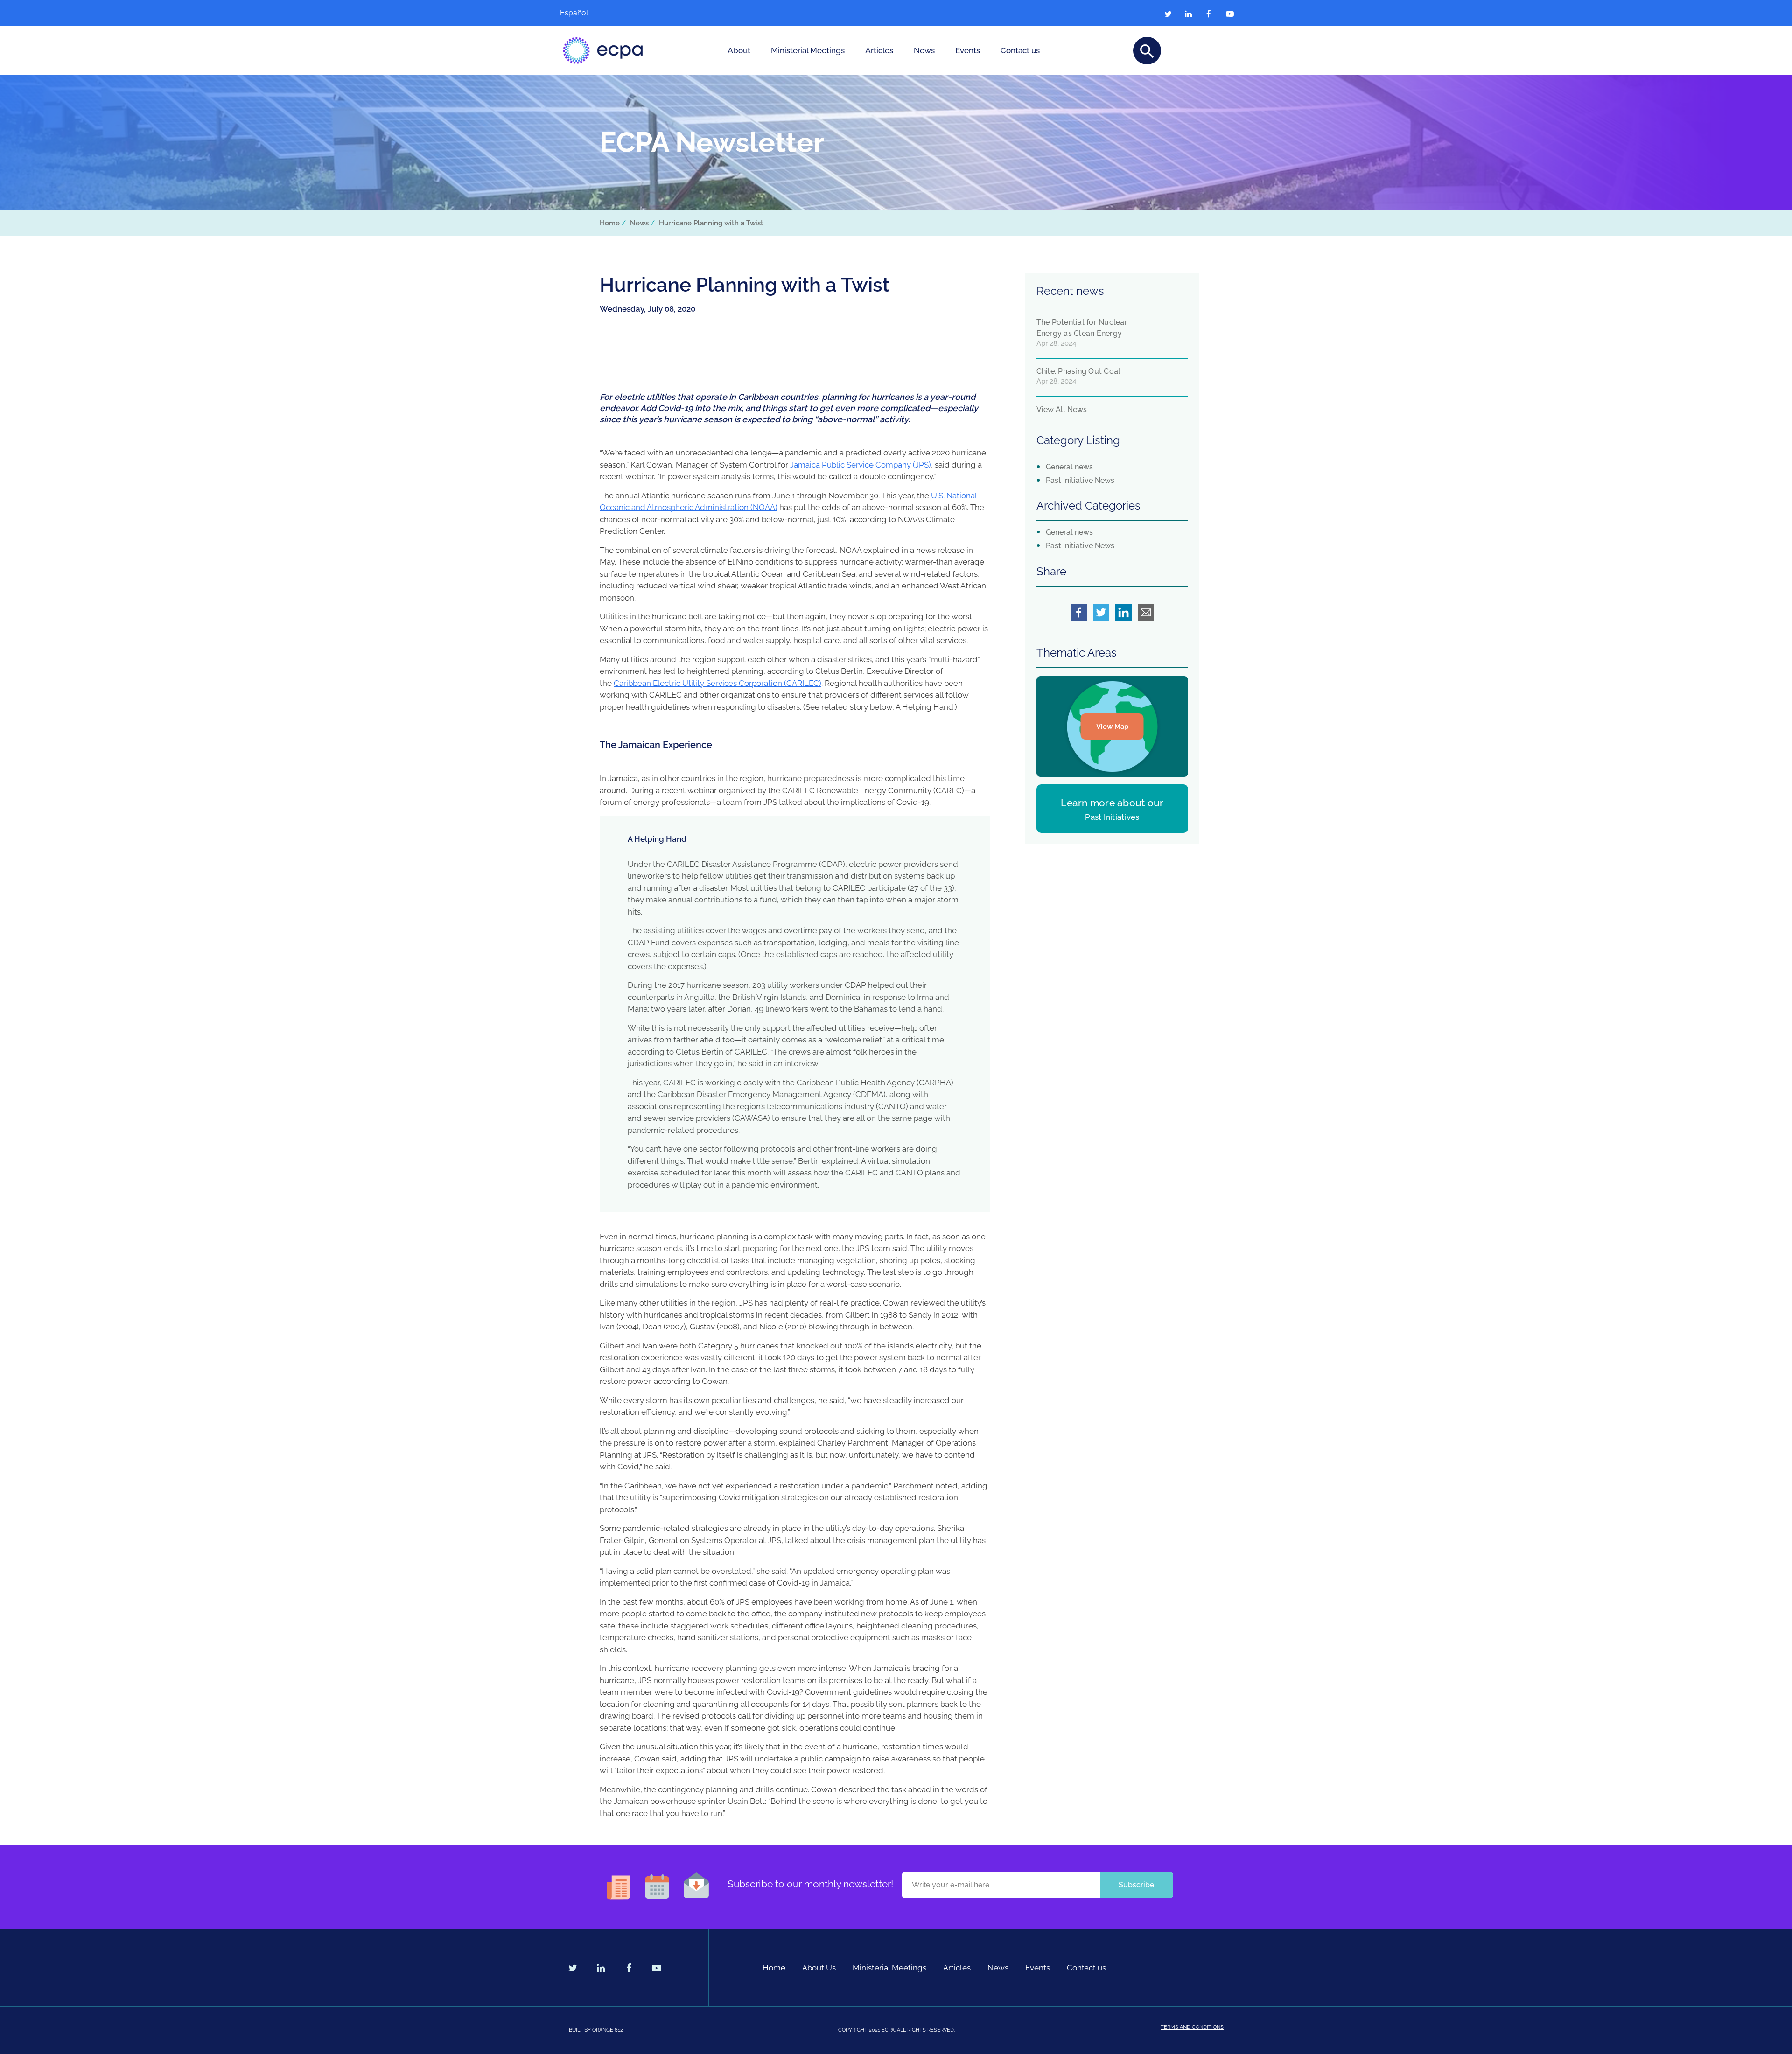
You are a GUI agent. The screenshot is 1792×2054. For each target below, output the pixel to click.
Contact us (1020, 50)
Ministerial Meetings (808, 50)
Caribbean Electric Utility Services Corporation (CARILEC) (717, 683)
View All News (1062, 409)
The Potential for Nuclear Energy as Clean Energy (1082, 328)
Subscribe (1136, 1885)
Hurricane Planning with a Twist (711, 223)
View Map (1112, 727)
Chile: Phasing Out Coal (1079, 371)
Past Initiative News (1080, 480)
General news (1069, 467)
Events (968, 50)
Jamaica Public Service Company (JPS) (861, 465)
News (924, 50)
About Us (819, 1968)
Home (610, 223)
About (739, 50)
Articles (879, 50)
